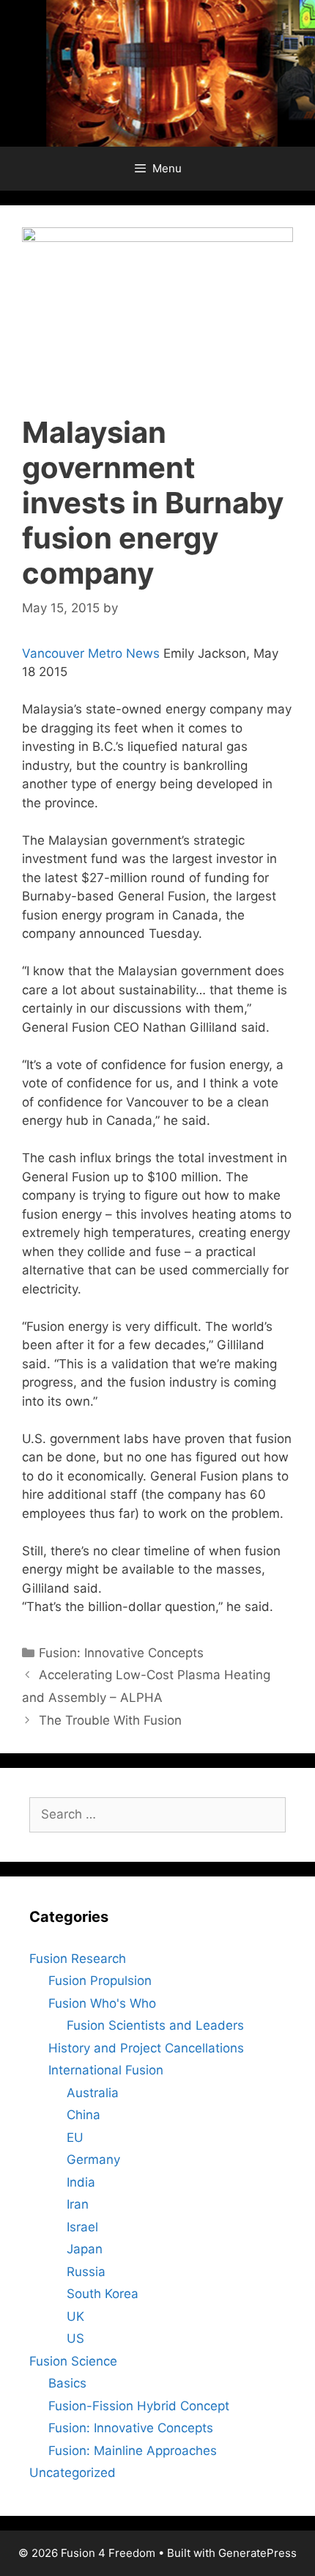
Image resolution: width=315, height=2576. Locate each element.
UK (75, 2316)
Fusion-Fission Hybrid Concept (139, 2406)
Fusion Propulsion (100, 1981)
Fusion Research (78, 1959)
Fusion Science (73, 2361)
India (81, 2182)
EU (75, 2138)
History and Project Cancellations (146, 2048)
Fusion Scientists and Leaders (155, 2025)
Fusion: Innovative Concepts (121, 1653)
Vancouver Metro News (91, 653)
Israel (82, 2227)
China (84, 2115)
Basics (67, 2383)
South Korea (103, 2294)
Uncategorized (73, 2473)
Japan (85, 2249)
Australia (93, 2093)
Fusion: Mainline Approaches (133, 2451)
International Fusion (106, 2070)
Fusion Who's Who (102, 2003)
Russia (86, 2272)
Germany (93, 2159)
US (75, 2338)
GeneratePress (257, 2553)
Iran (78, 2204)
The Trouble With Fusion (110, 1720)
